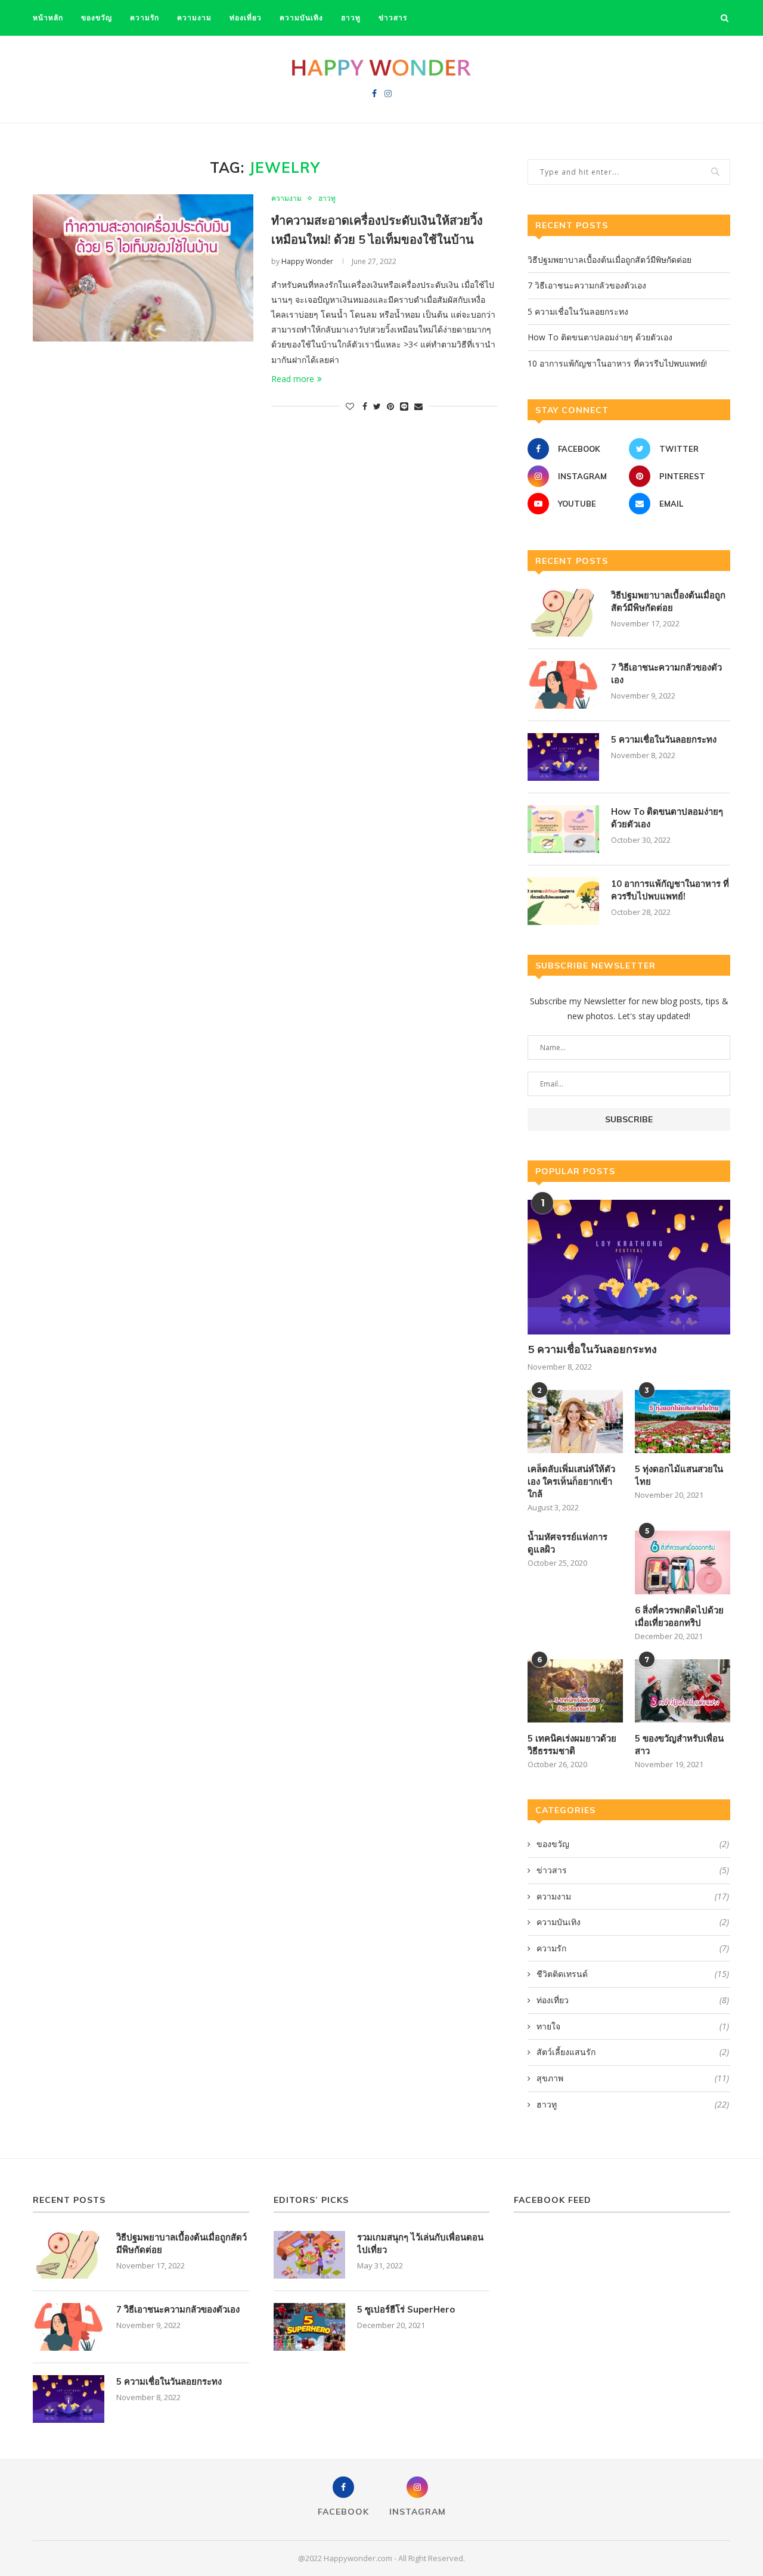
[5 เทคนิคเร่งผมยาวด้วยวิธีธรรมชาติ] (575, 1691)
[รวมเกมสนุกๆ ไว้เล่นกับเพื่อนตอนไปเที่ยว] (309, 2255)
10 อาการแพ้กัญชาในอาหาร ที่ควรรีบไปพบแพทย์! (617, 363)
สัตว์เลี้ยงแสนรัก (633, 2052)
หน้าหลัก (48, 18)
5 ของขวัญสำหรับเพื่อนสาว (679, 1745)
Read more (293, 379)
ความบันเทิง (301, 18)
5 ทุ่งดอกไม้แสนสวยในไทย (679, 1475)
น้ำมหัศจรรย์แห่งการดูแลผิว (567, 1543)
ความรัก (145, 18)
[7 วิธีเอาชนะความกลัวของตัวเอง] (563, 685)
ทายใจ (633, 2026)
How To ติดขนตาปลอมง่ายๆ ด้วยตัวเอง (600, 337)
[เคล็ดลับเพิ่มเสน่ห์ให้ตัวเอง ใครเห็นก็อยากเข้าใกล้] (575, 1422)
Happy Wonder (307, 261)
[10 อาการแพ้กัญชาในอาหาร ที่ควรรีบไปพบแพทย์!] (563, 901)
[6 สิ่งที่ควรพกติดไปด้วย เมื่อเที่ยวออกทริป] (683, 1562)
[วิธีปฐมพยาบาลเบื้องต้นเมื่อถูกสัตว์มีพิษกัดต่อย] (563, 613)
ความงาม (194, 18)
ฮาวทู (351, 18)
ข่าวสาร (393, 18)
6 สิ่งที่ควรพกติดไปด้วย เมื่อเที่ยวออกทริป (679, 1616)
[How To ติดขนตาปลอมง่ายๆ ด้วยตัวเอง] (563, 829)
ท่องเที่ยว (246, 18)
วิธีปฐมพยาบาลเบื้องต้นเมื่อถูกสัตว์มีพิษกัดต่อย (610, 260)
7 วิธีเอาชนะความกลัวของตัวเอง (587, 285)
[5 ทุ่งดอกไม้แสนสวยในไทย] (683, 1422)
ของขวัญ (97, 18)
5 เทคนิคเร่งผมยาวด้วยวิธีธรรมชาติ (572, 1745)
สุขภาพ (633, 2078)
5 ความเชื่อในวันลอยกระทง (578, 311)
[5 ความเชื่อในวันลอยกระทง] (563, 757)
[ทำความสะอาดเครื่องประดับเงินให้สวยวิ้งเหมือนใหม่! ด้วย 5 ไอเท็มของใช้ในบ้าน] (143, 268)
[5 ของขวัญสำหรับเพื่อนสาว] (683, 1691)
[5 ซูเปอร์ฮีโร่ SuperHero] (309, 2327)
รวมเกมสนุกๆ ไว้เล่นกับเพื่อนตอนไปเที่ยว (420, 2243)
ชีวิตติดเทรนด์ (633, 1974)
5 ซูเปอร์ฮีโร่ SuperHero (406, 2309)
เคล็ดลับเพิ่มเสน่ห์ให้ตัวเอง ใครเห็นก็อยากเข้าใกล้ (571, 1481)
